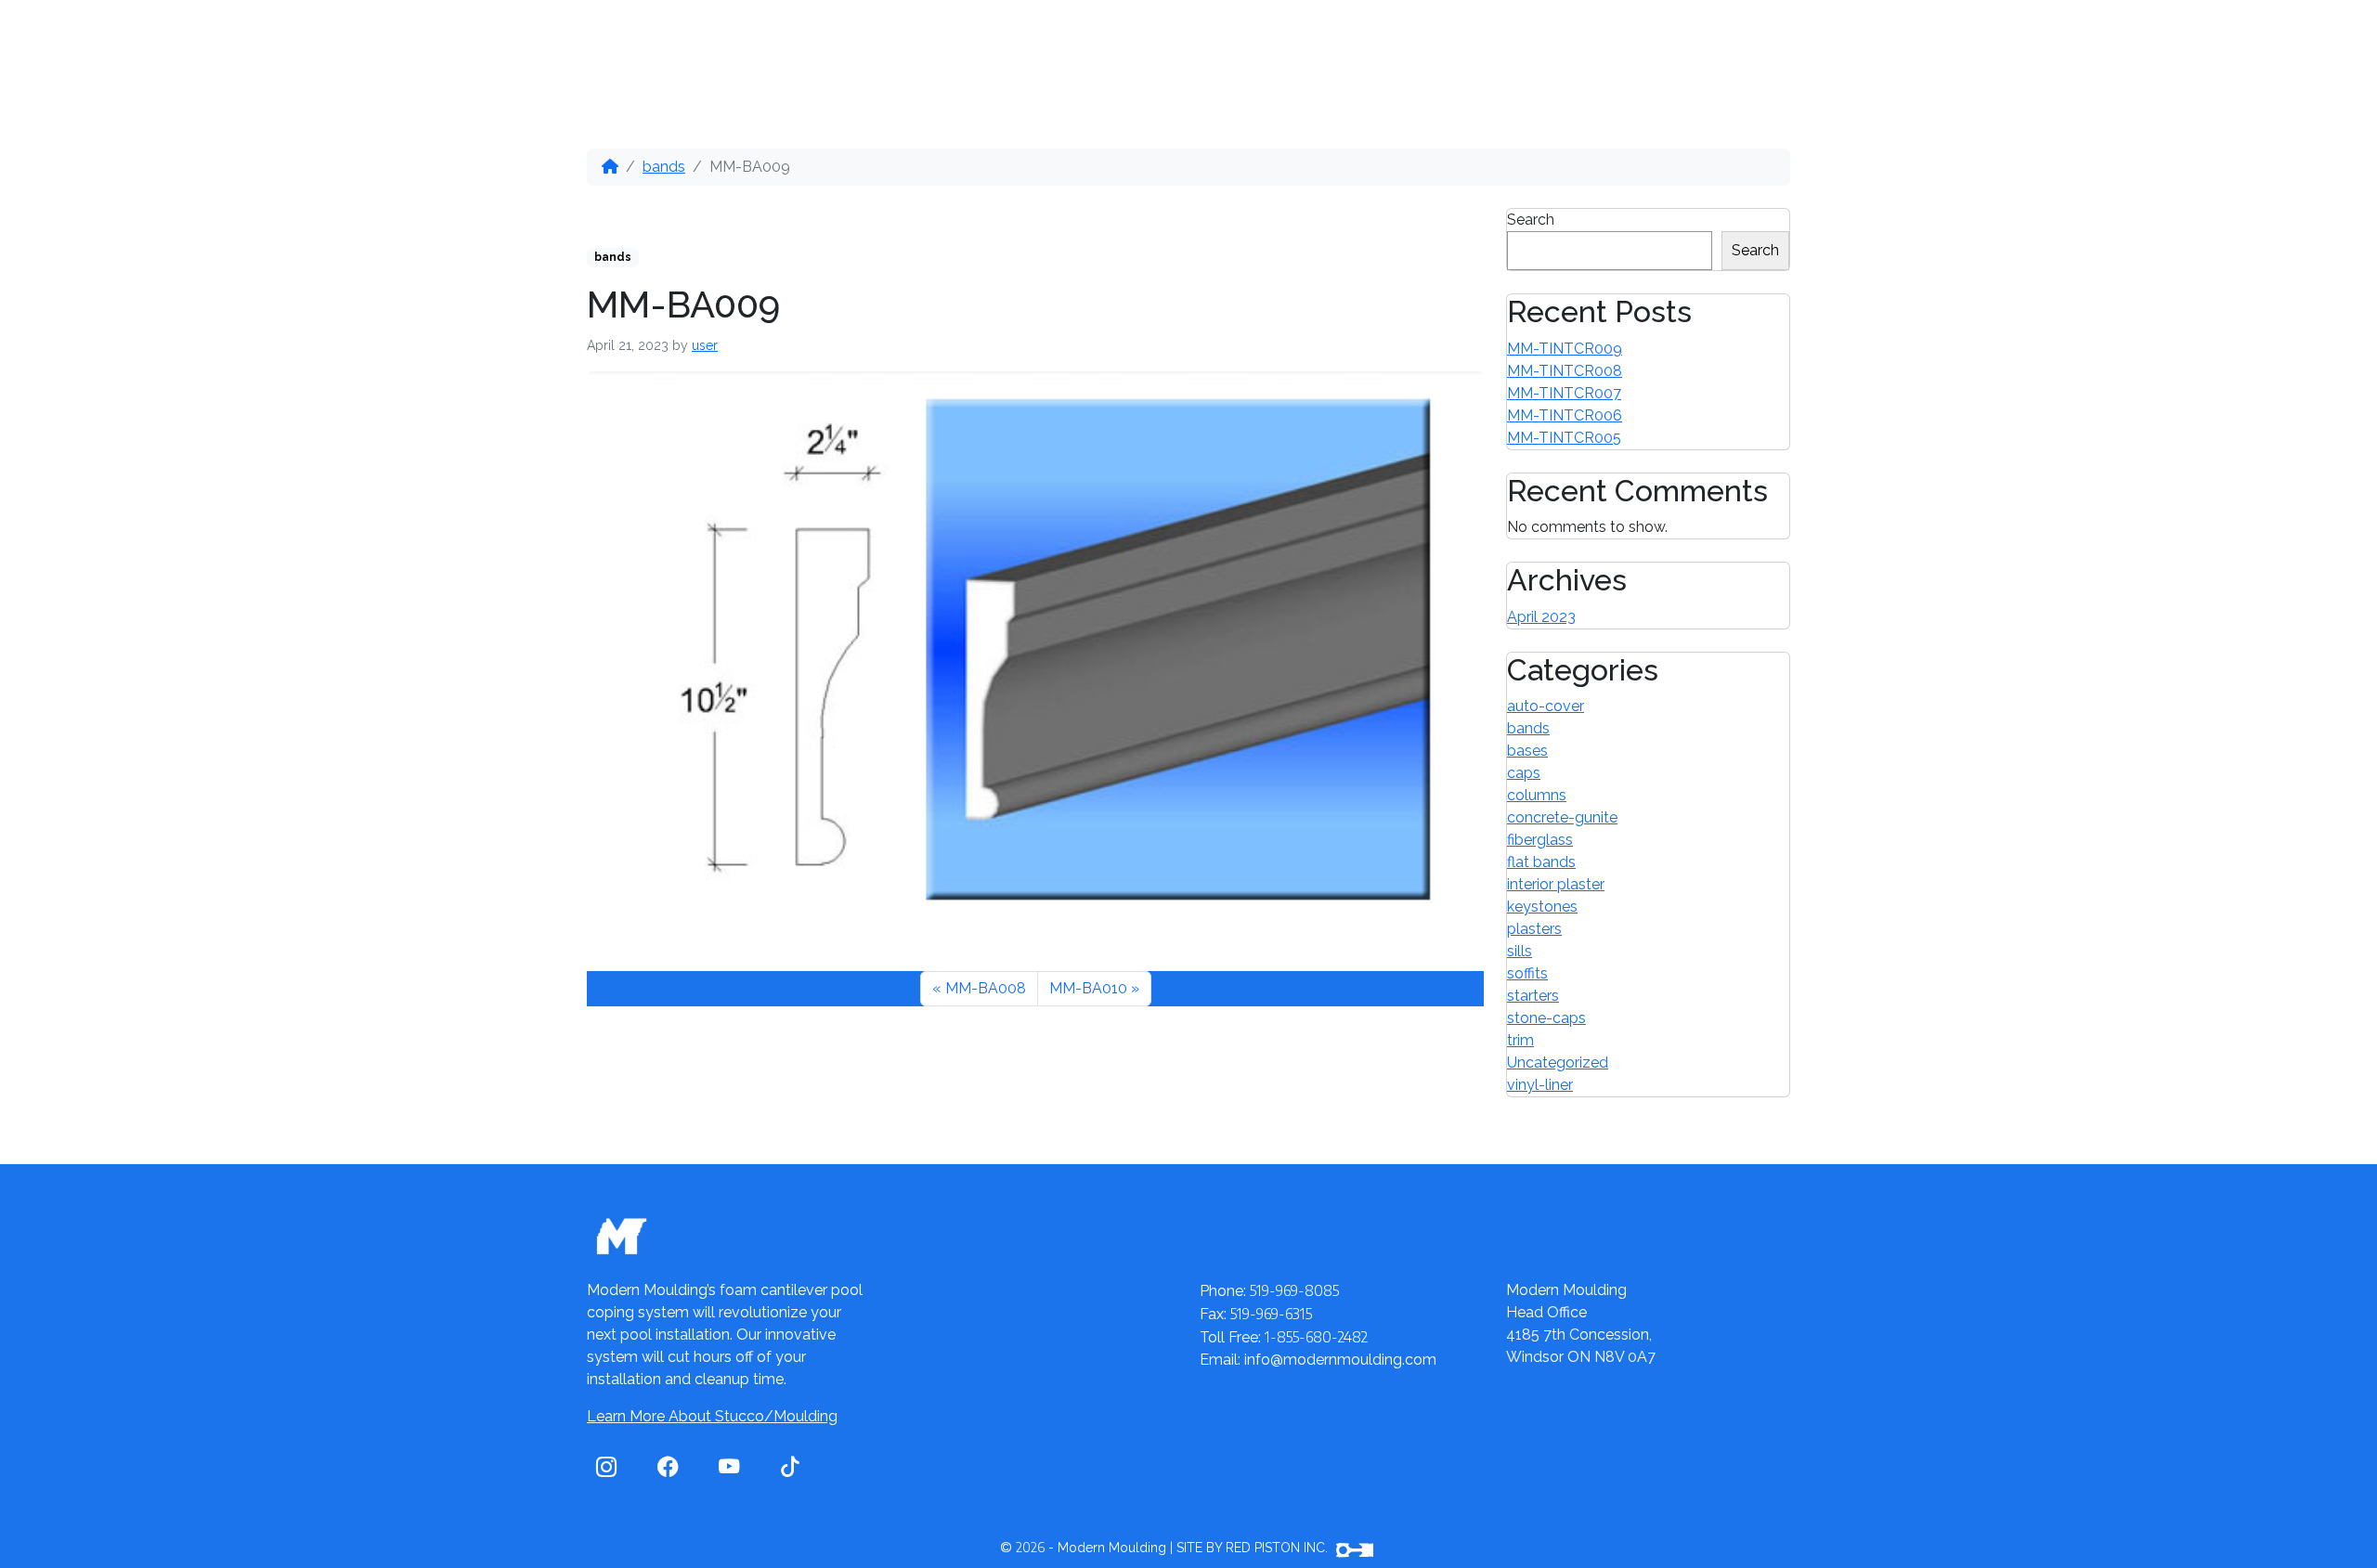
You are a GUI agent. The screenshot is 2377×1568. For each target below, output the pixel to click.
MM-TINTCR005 (1564, 438)
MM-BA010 (1088, 988)
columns (1537, 795)
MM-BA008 (986, 988)
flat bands (1541, 862)
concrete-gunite (1562, 817)
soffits (1527, 973)
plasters (1534, 929)
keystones (1542, 907)
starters (1533, 996)
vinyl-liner (1540, 1085)
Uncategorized (1558, 1063)
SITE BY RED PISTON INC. (1254, 1548)
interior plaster (1556, 884)
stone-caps (1546, 1018)
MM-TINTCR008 (1565, 371)
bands (664, 167)
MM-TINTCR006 (1565, 415)
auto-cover (1546, 706)
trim (1520, 1040)
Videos (1078, 40)
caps (1524, 773)
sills (1520, 951)
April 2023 (1541, 617)
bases (1527, 751)
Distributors (935, 40)
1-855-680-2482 (1697, 43)
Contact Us (1212, 40)
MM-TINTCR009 (1565, 349)
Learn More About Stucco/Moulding (712, 1416)
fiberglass (1540, 840)
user (705, 345)
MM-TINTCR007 (1564, 393)
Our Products (757, 40)
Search (1531, 220)
